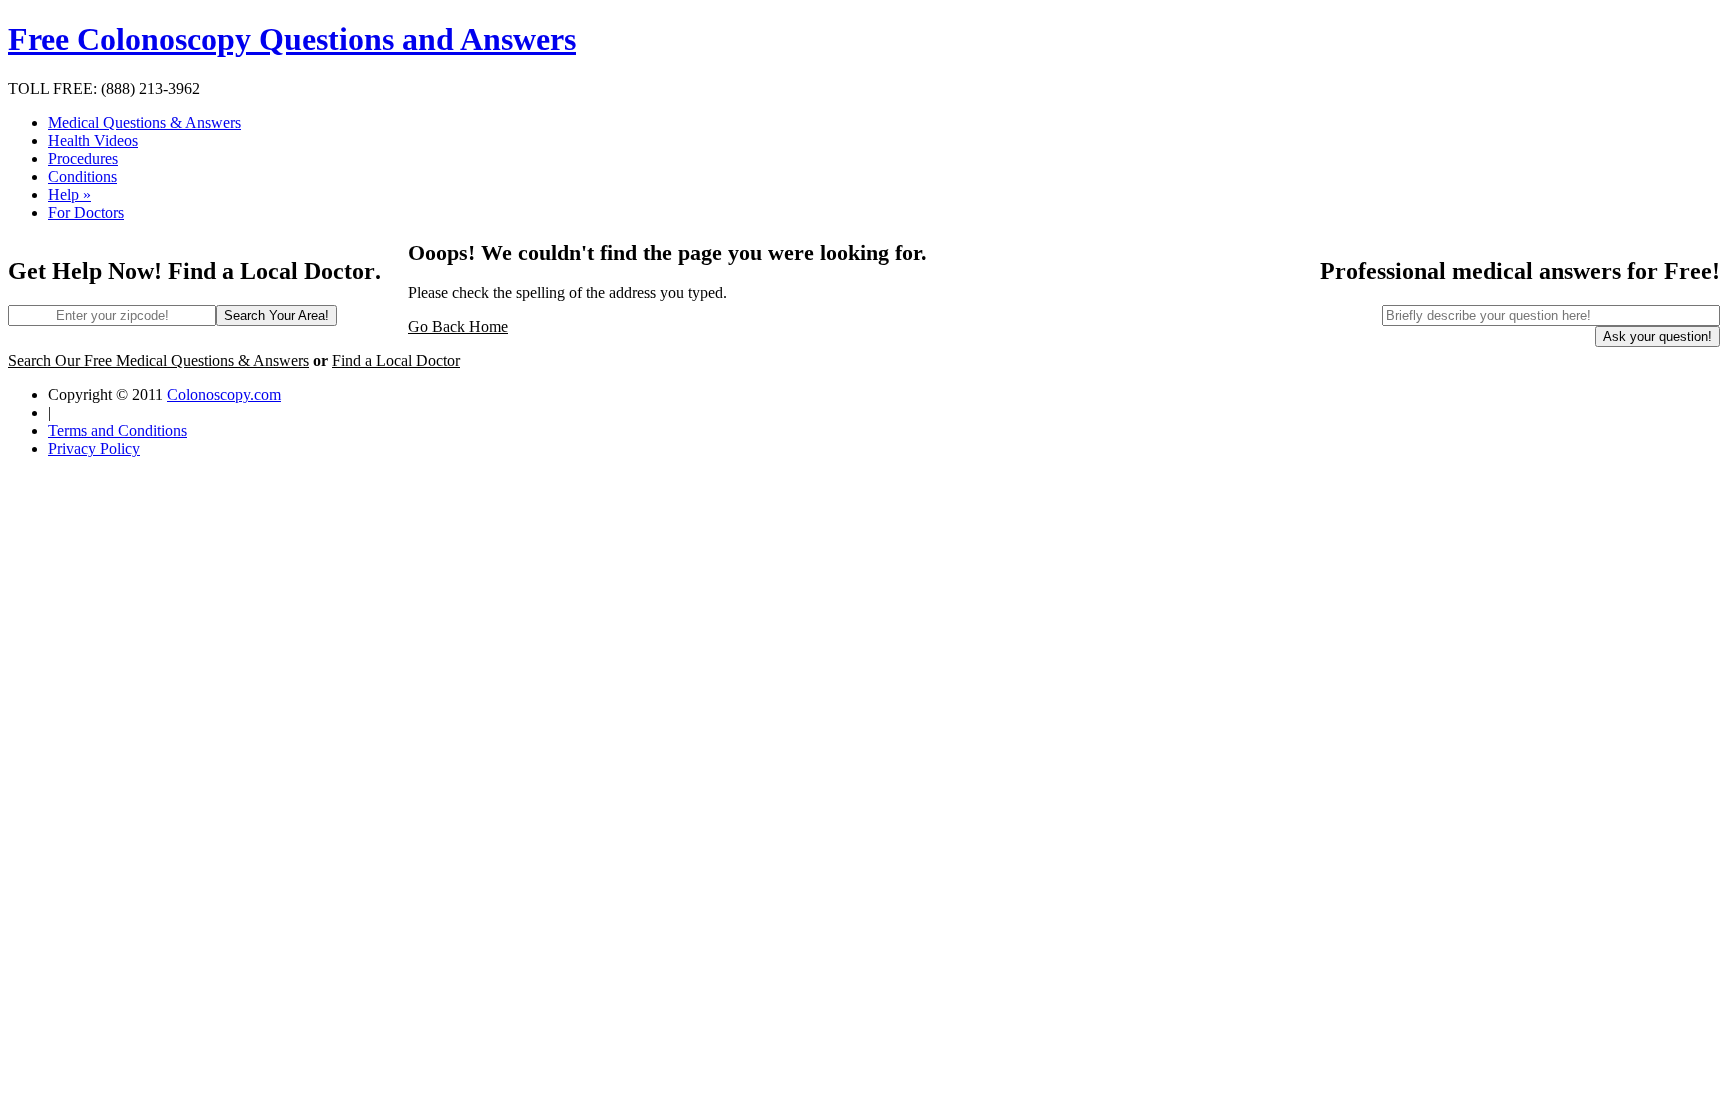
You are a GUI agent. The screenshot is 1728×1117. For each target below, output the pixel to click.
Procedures (83, 158)
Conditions (82, 176)
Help (69, 194)
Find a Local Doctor (396, 360)
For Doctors (86, 212)
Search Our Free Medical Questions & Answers (158, 360)
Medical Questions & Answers (144, 122)
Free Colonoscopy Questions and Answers (292, 39)
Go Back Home (458, 326)
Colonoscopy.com (224, 394)
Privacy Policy (94, 448)
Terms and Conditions (117, 430)
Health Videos (93, 140)
